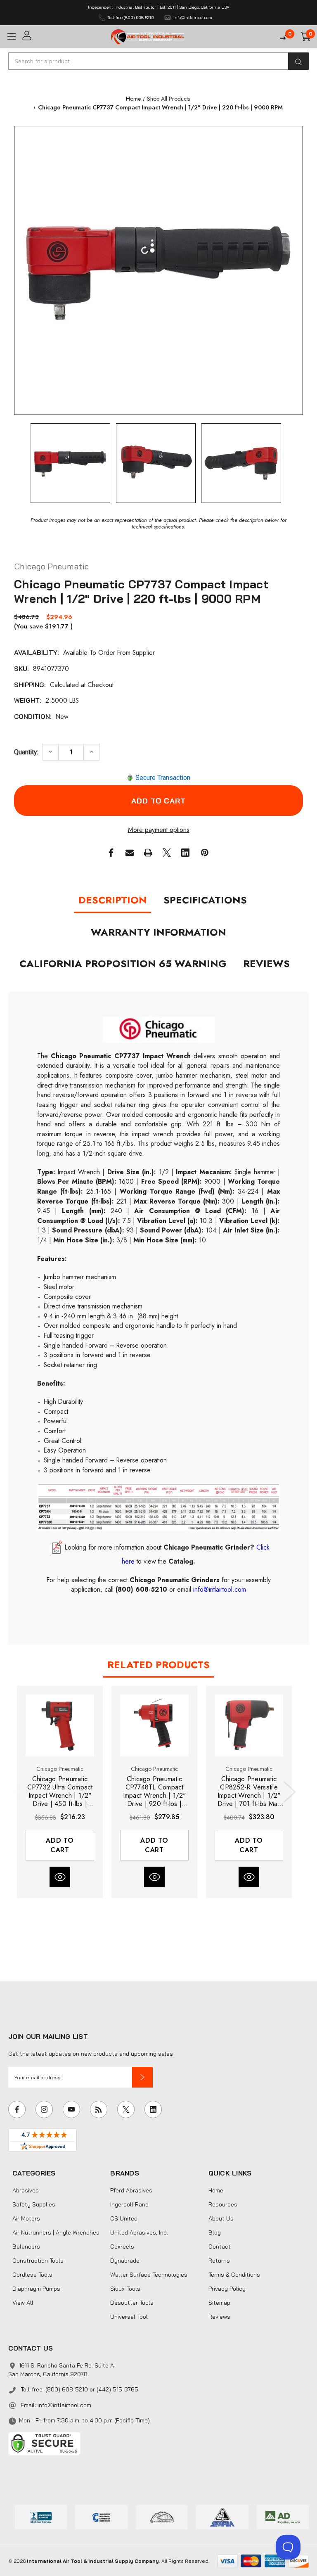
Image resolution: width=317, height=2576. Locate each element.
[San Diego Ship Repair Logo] (162, 2516)
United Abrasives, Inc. (139, 2232)
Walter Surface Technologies (149, 2275)
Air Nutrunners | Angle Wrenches (56, 2232)
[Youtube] (71, 2109)
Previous (21, 1792)
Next (288, 1792)
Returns (219, 2261)
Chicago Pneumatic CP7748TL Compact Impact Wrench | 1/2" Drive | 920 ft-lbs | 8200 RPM (155, 1792)
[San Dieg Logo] (101, 2516)
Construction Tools (38, 2261)
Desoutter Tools (132, 2303)
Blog (215, 2232)
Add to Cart (60, 1845)
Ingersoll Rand (129, 2204)
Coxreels (122, 2247)
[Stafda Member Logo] (222, 2516)
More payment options (159, 830)
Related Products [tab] (158, 1665)
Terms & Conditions (234, 2275)
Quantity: (26, 752)
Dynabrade (125, 2261)
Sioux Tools (125, 2289)
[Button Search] (298, 61)
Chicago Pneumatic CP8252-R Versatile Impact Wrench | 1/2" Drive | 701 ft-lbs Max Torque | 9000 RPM (249, 1792)
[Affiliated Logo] (283, 2516)
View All (23, 2303)
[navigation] (133, 99)
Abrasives (26, 2190)
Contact (220, 2247)
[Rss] (99, 2109)
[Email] (130, 853)
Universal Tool (129, 2317)
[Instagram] (44, 2109)
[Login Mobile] (64, 36)
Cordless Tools (32, 2275)
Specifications (205, 900)
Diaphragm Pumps (36, 2289)
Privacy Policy (227, 2289)
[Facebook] (111, 853)
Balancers (26, 2247)
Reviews (266, 963)
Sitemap (219, 2303)
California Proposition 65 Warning (123, 963)
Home (216, 2190)
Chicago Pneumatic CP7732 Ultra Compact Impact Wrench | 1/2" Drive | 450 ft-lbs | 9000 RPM (60, 1792)
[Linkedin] (185, 853)
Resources (223, 2204)
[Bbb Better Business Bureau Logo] (41, 2516)
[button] (142, 2077)
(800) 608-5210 (141, 1589)
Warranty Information (158, 932)
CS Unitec (124, 2218)
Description (113, 900)
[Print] (148, 853)
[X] (167, 853)
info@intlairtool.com (64, 2405)
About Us (221, 2218)
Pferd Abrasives (131, 2190)
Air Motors (26, 2218)
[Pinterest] (205, 853)
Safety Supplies (34, 2204)
